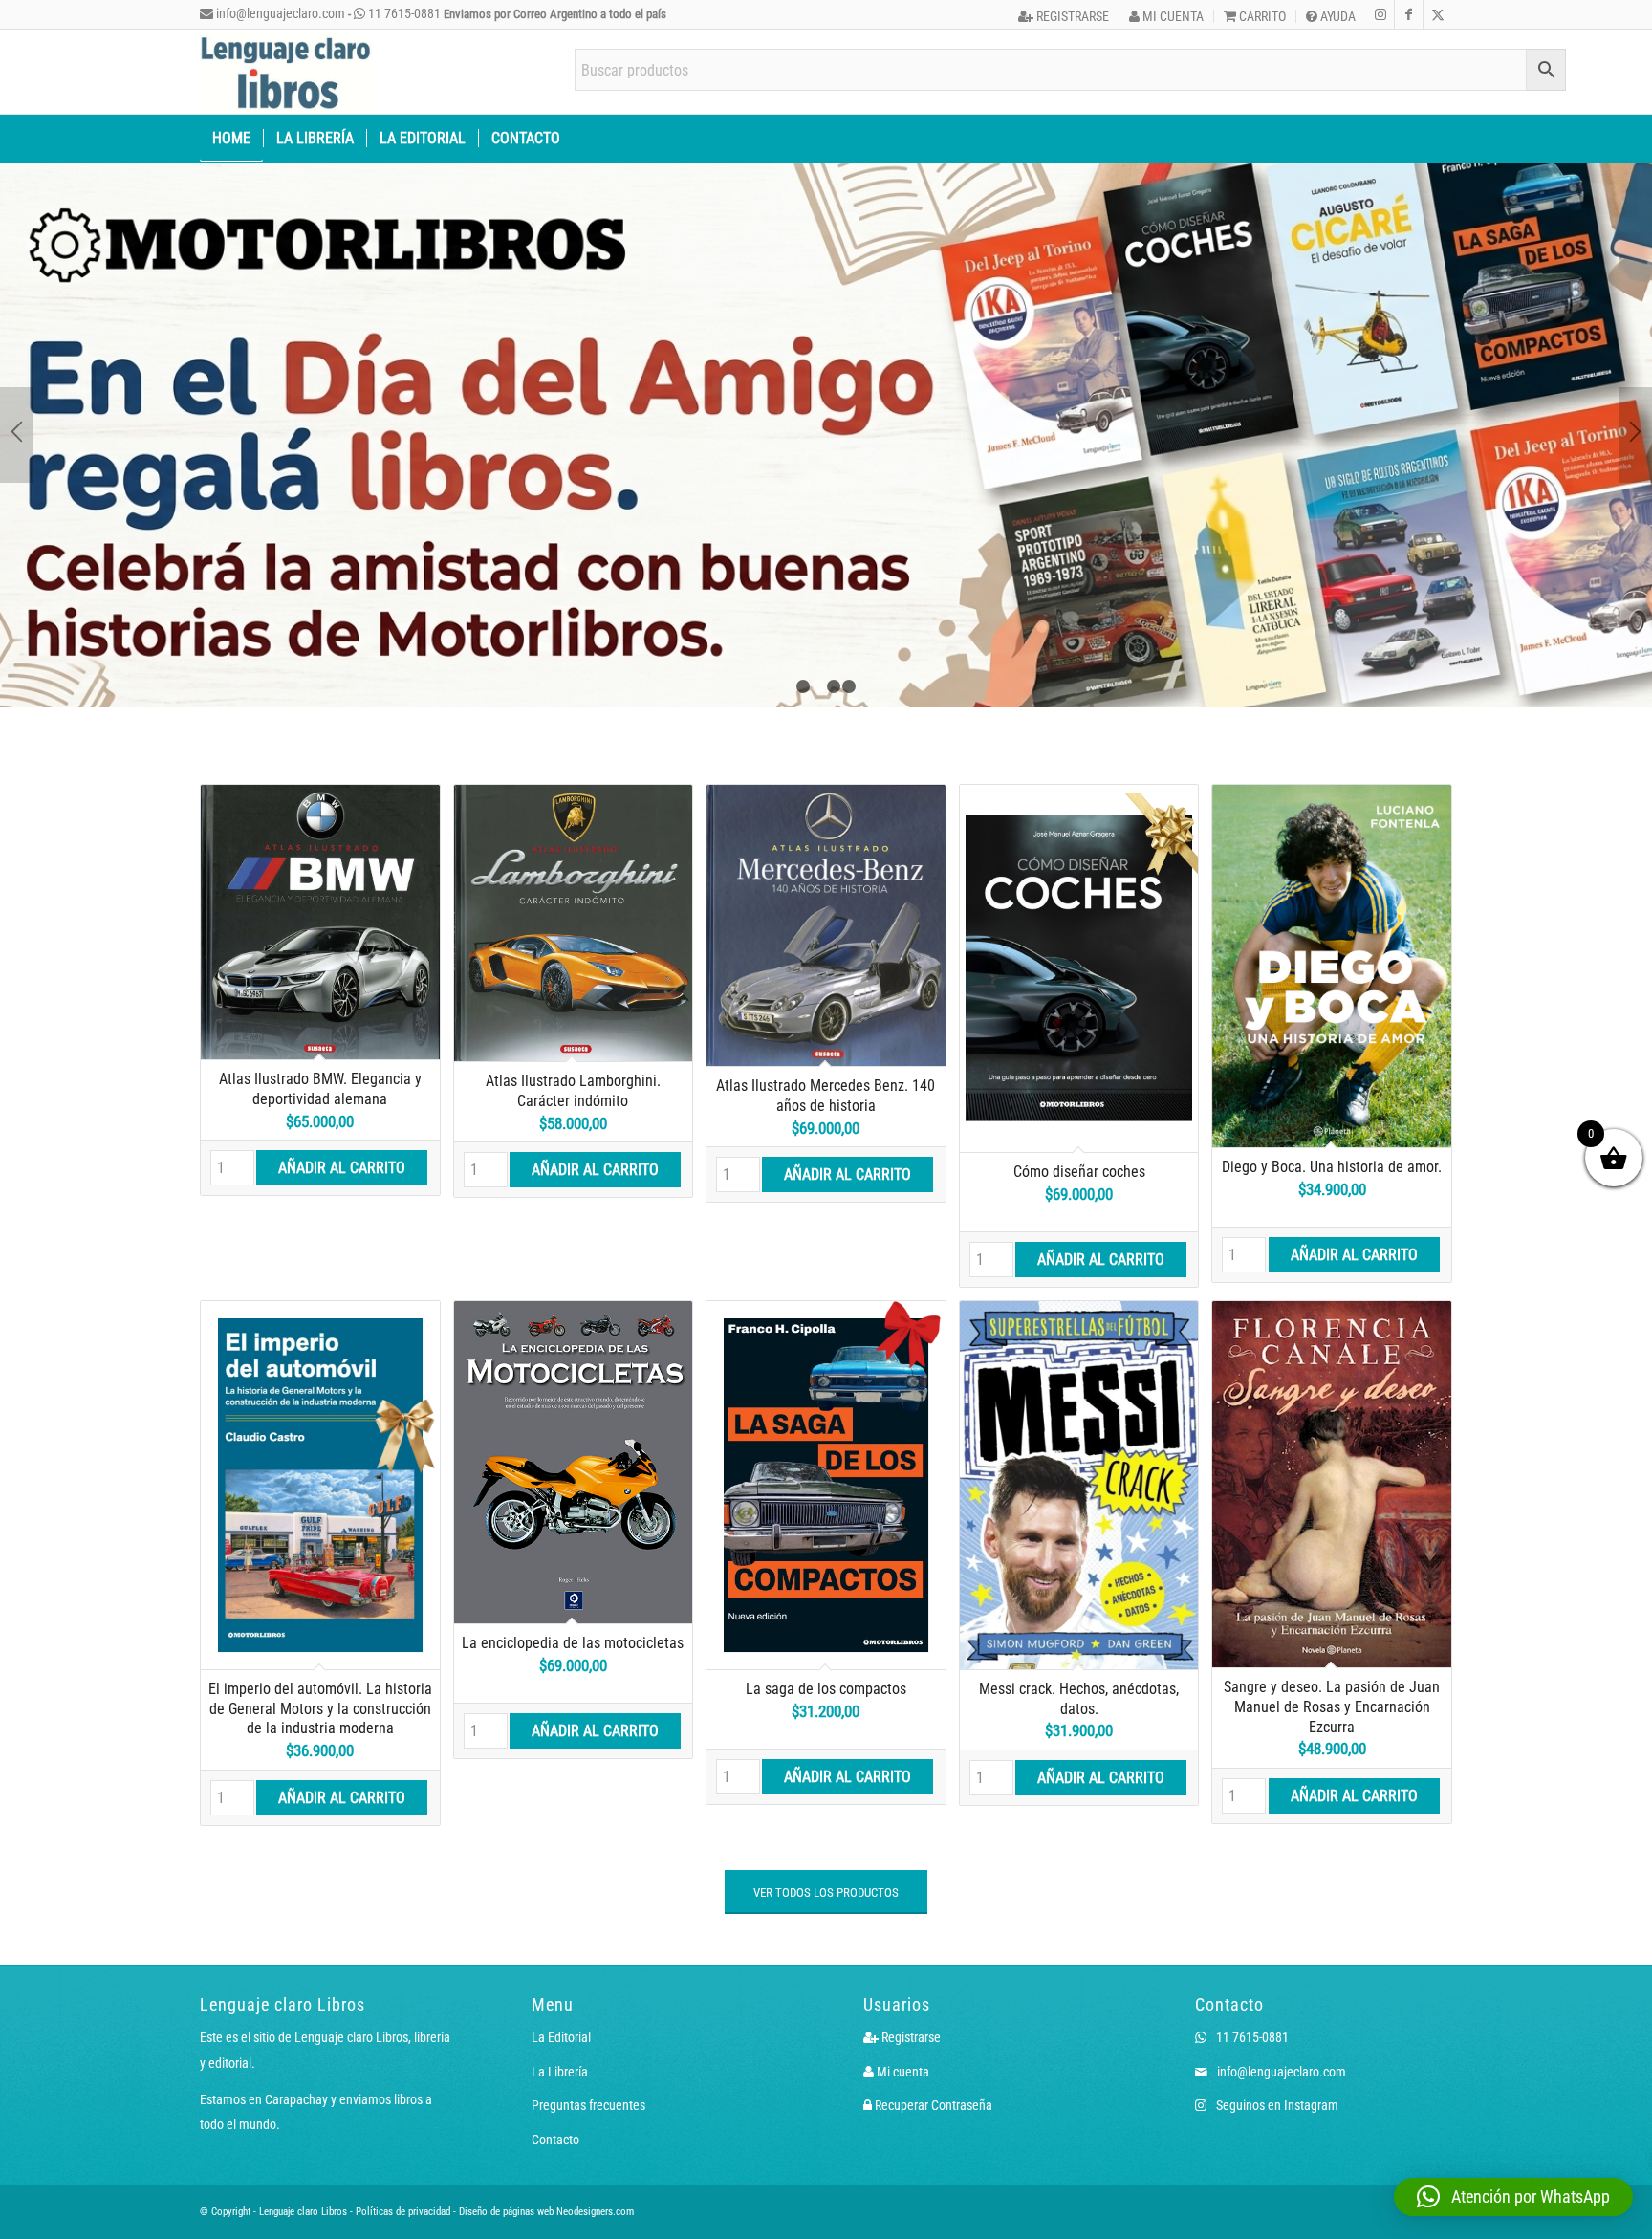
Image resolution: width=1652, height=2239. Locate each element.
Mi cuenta (1172, 16)
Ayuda (1337, 16)
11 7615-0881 (403, 13)
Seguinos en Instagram (1276, 2033)
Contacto (555, 2068)
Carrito (1261, 16)
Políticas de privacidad (403, 2140)
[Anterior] (17, 400)
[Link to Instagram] (1380, 14)
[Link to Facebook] (1409, 14)
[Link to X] (1438, 14)
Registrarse (1071, 16)
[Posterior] (1635, 400)
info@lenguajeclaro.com (279, 13)
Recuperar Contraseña (932, 2033)
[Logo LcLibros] (286, 72)
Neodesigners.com (595, 2140)
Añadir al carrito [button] (342, 1096)
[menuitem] (1064, 16)
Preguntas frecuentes (588, 2033)
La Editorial (561, 1966)
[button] (1513, 2197)
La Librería (560, 2000)
